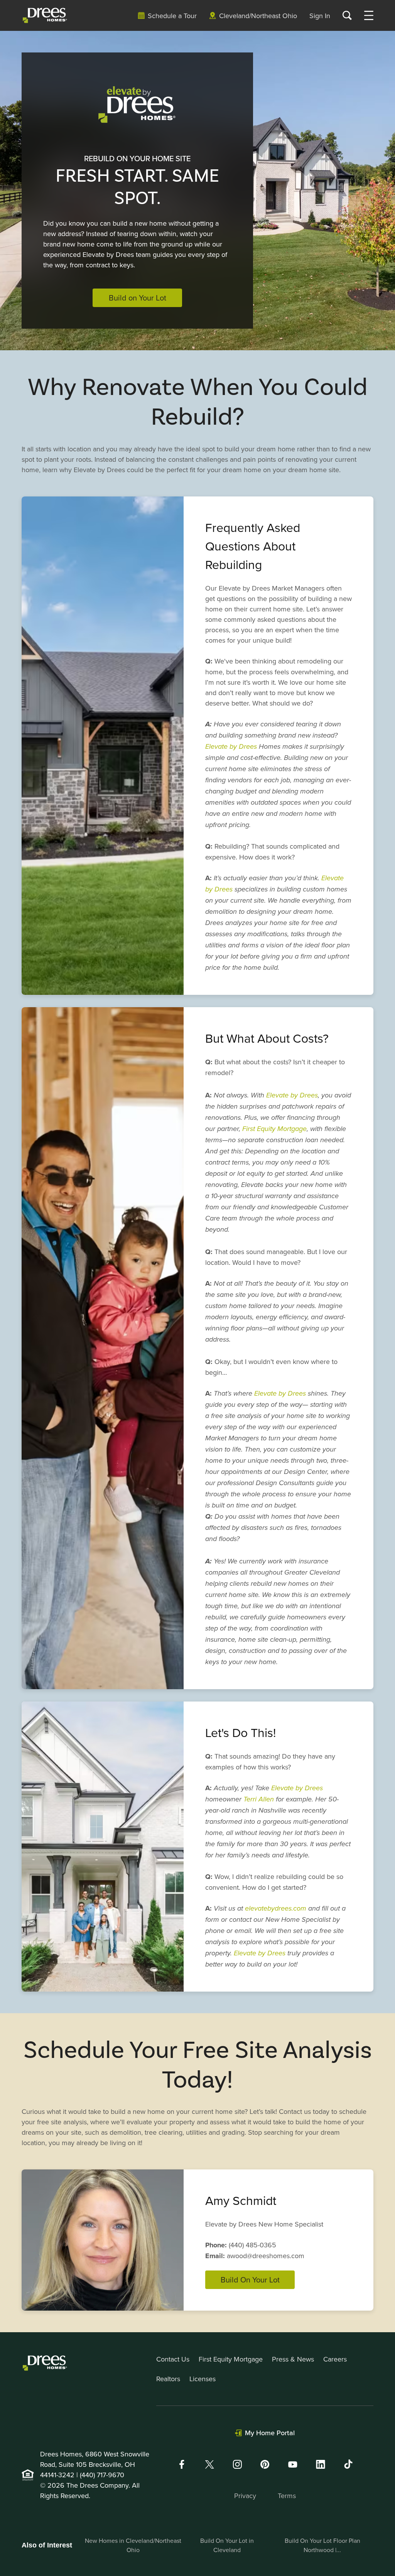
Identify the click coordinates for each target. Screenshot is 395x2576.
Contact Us (173, 2359)
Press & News (293, 2359)
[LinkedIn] (321, 2464)
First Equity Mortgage (274, 1129)
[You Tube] (293, 2464)
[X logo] (209, 2464)
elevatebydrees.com (276, 1909)
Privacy (245, 2496)
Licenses (203, 2379)
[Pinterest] (265, 2464)
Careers (335, 2359)
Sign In (320, 16)
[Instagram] (237, 2464)
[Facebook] (182, 2464)
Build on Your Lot (138, 298)
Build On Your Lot (250, 2280)
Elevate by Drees (231, 747)
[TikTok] (348, 2464)
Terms (287, 2496)
